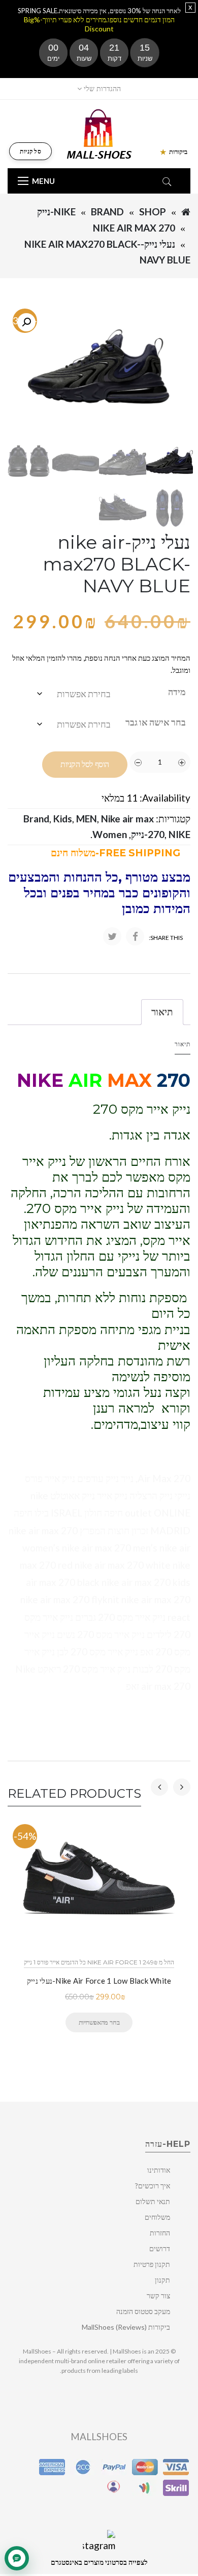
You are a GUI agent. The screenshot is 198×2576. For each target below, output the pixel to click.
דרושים (160, 2248)
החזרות (160, 2233)
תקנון (162, 2280)
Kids (63, 819)
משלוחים (157, 2217)
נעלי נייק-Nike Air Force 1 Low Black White (99, 1981)
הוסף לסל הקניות (85, 764)
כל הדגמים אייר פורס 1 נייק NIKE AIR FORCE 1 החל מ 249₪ (99, 1962)
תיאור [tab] (162, 1012)
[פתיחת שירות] (17, 2558)
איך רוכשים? (153, 2186)
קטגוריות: (173, 819)
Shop (153, 212)
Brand (107, 212)
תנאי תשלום (153, 2201)
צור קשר (158, 2296)
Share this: (166, 938)
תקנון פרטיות (152, 2264)
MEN (87, 819)
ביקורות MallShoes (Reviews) (126, 2327)
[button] (26, 322)
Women (110, 834)
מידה (177, 692)
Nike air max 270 (134, 228)
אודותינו (159, 2170)
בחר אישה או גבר (156, 722)
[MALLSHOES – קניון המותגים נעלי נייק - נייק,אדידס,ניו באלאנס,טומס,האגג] (99, 133)
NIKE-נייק (56, 212)
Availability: (165, 798)
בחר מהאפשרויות (99, 2022)
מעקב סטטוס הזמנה (143, 2311)
